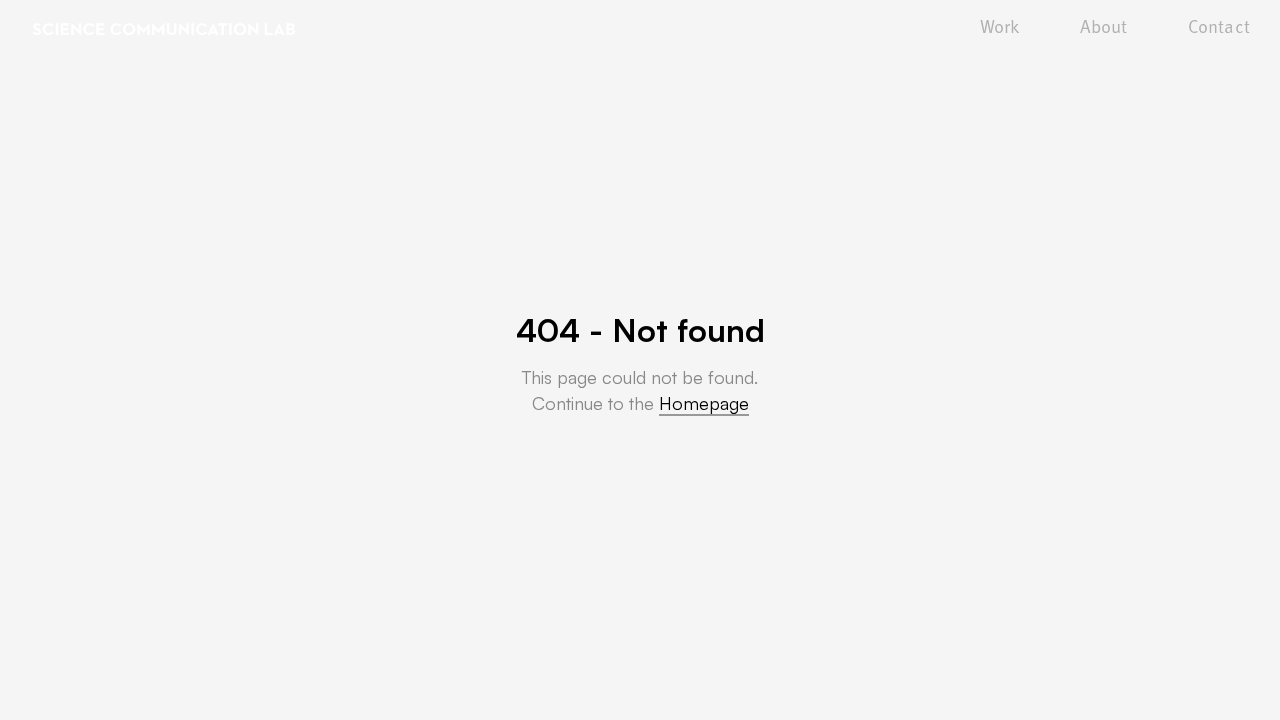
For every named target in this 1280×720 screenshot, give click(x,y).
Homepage (704, 403)
